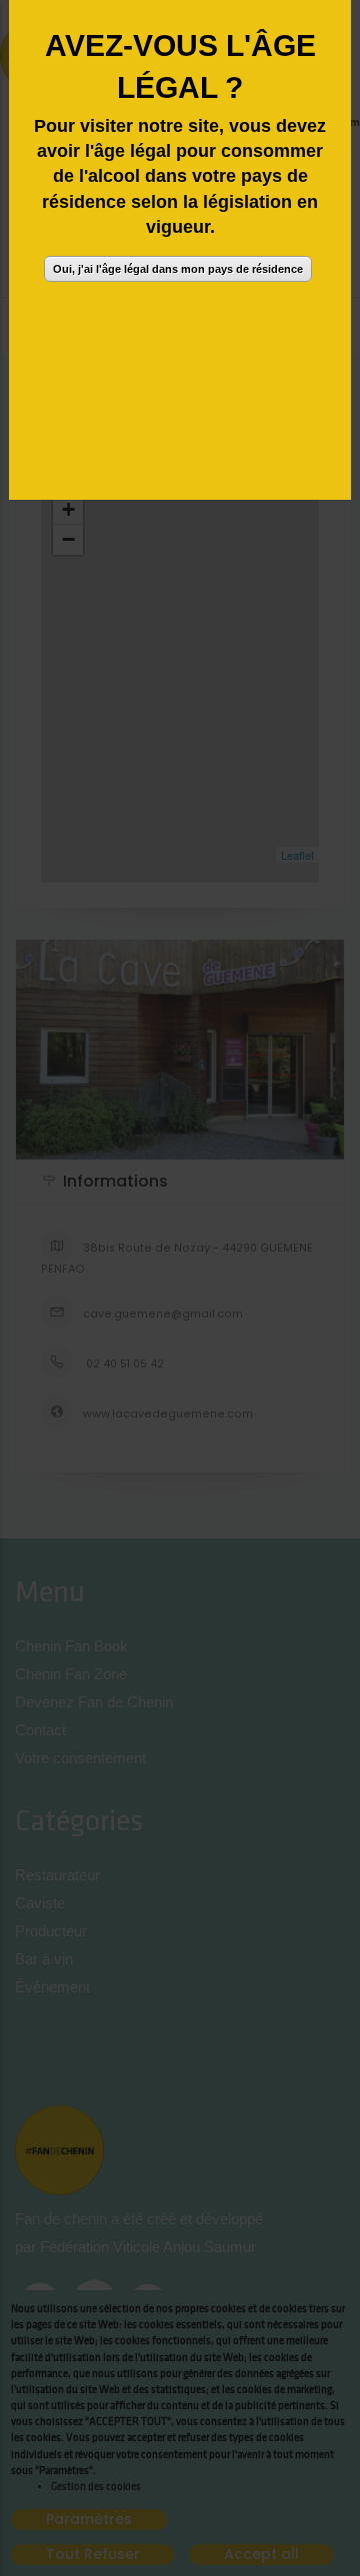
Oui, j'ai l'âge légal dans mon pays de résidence (178, 269)
